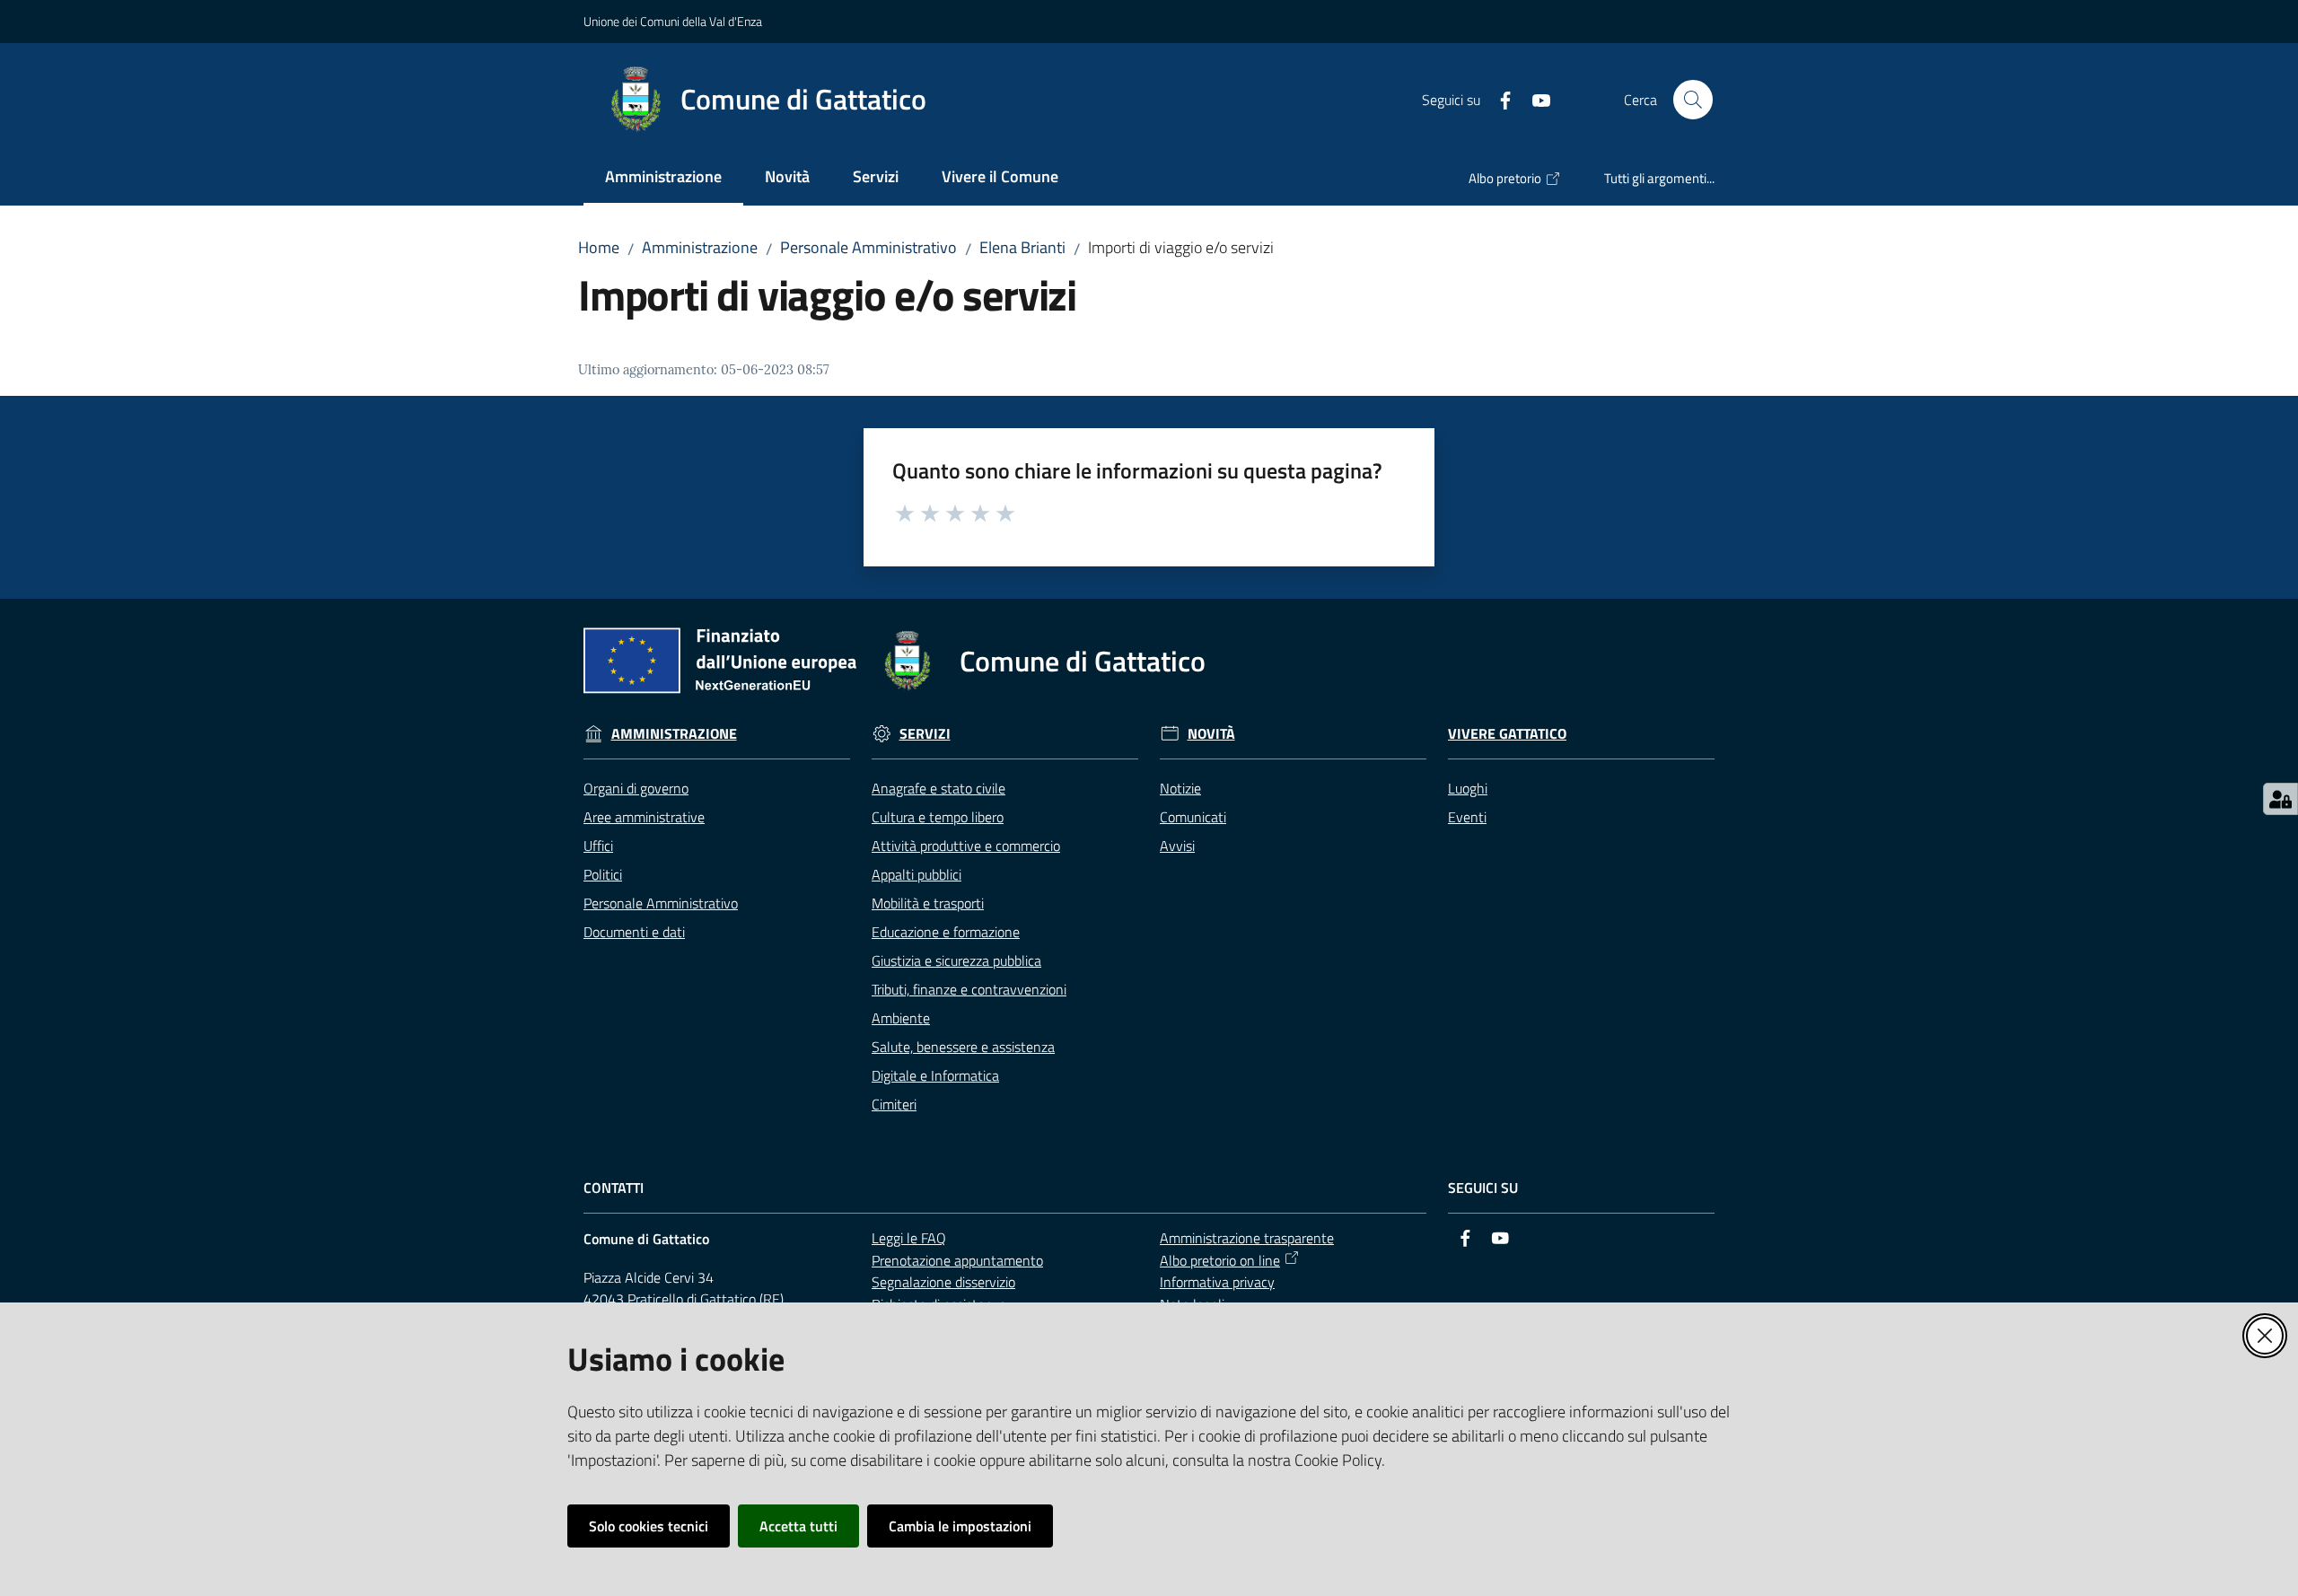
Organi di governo (636, 788)
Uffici (598, 846)
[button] (1693, 100)
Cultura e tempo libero (938, 817)
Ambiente (901, 1018)
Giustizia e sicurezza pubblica (956, 960)
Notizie (1180, 788)
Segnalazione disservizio (943, 1282)
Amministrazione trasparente (1247, 1238)
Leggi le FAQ (909, 1238)
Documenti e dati (634, 932)
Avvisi (1177, 846)
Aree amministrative (644, 817)
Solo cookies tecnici (649, 1526)
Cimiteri (894, 1104)
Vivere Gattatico (1507, 734)
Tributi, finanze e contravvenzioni (969, 989)
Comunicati (1193, 817)
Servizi (925, 734)
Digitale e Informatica (935, 1075)
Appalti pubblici (917, 874)
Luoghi (1468, 788)
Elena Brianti (1022, 247)
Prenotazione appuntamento (957, 1260)
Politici (603, 874)
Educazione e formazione (946, 932)
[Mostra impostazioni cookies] (2280, 799)
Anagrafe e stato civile (938, 788)
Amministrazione (700, 247)
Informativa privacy (1217, 1282)
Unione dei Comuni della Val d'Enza (673, 21)
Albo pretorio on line (1220, 1260)
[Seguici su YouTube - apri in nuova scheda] (1534, 99)
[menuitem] (663, 178)
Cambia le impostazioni (960, 1526)
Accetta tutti (798, 1526)
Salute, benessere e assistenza (963, 1047)
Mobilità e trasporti (928, 903)
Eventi (1467, 817)
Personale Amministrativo (868, 247)
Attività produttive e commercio (966, 846)
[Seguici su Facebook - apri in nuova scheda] (1498, 99)
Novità (1211, 734)
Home (599, 247)
